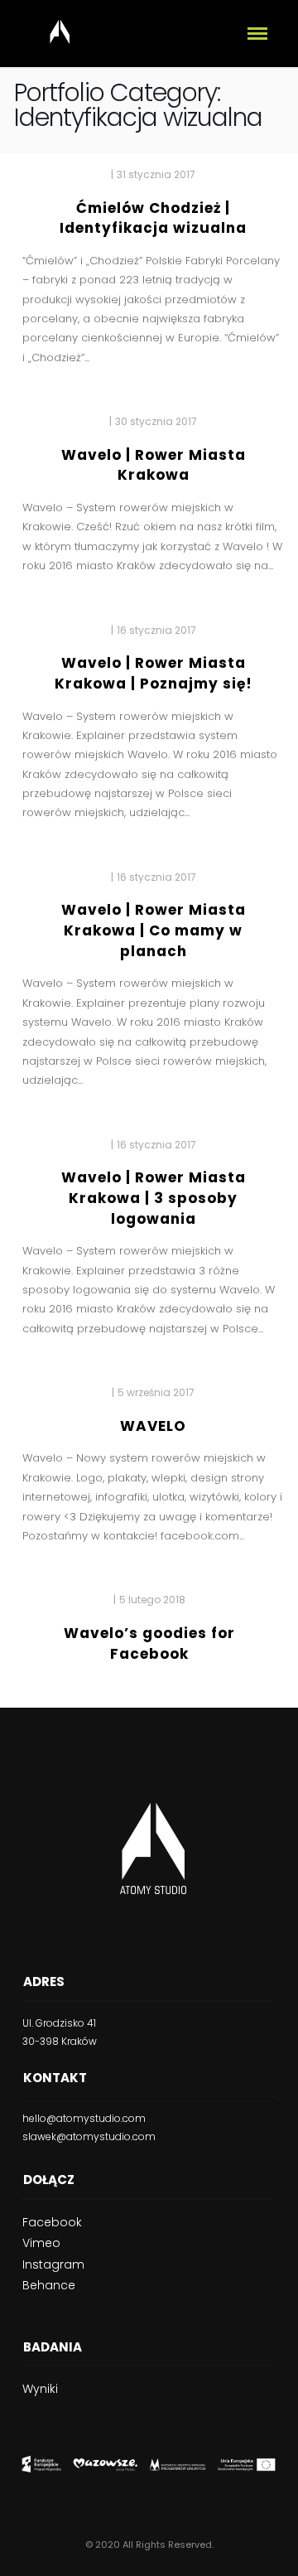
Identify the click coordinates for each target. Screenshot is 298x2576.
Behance (49, 2285)
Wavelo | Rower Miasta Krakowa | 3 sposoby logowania (154, 1198)
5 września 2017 (156, 1392)
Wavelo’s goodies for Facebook (149, 1643)
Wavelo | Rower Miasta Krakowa (154, 465)
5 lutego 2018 (152, 1600)
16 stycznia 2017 (156, 630)
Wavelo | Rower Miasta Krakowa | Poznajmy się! (154, 673)
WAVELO (153, 1426)
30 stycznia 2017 (156, 421)
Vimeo (41, 2243)
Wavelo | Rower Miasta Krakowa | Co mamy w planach (154, 930)
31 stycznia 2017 (156, 174)
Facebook (52, 2222)
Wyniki (40, 2389)
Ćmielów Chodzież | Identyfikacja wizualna (153, 218)
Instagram (53, 2264)
